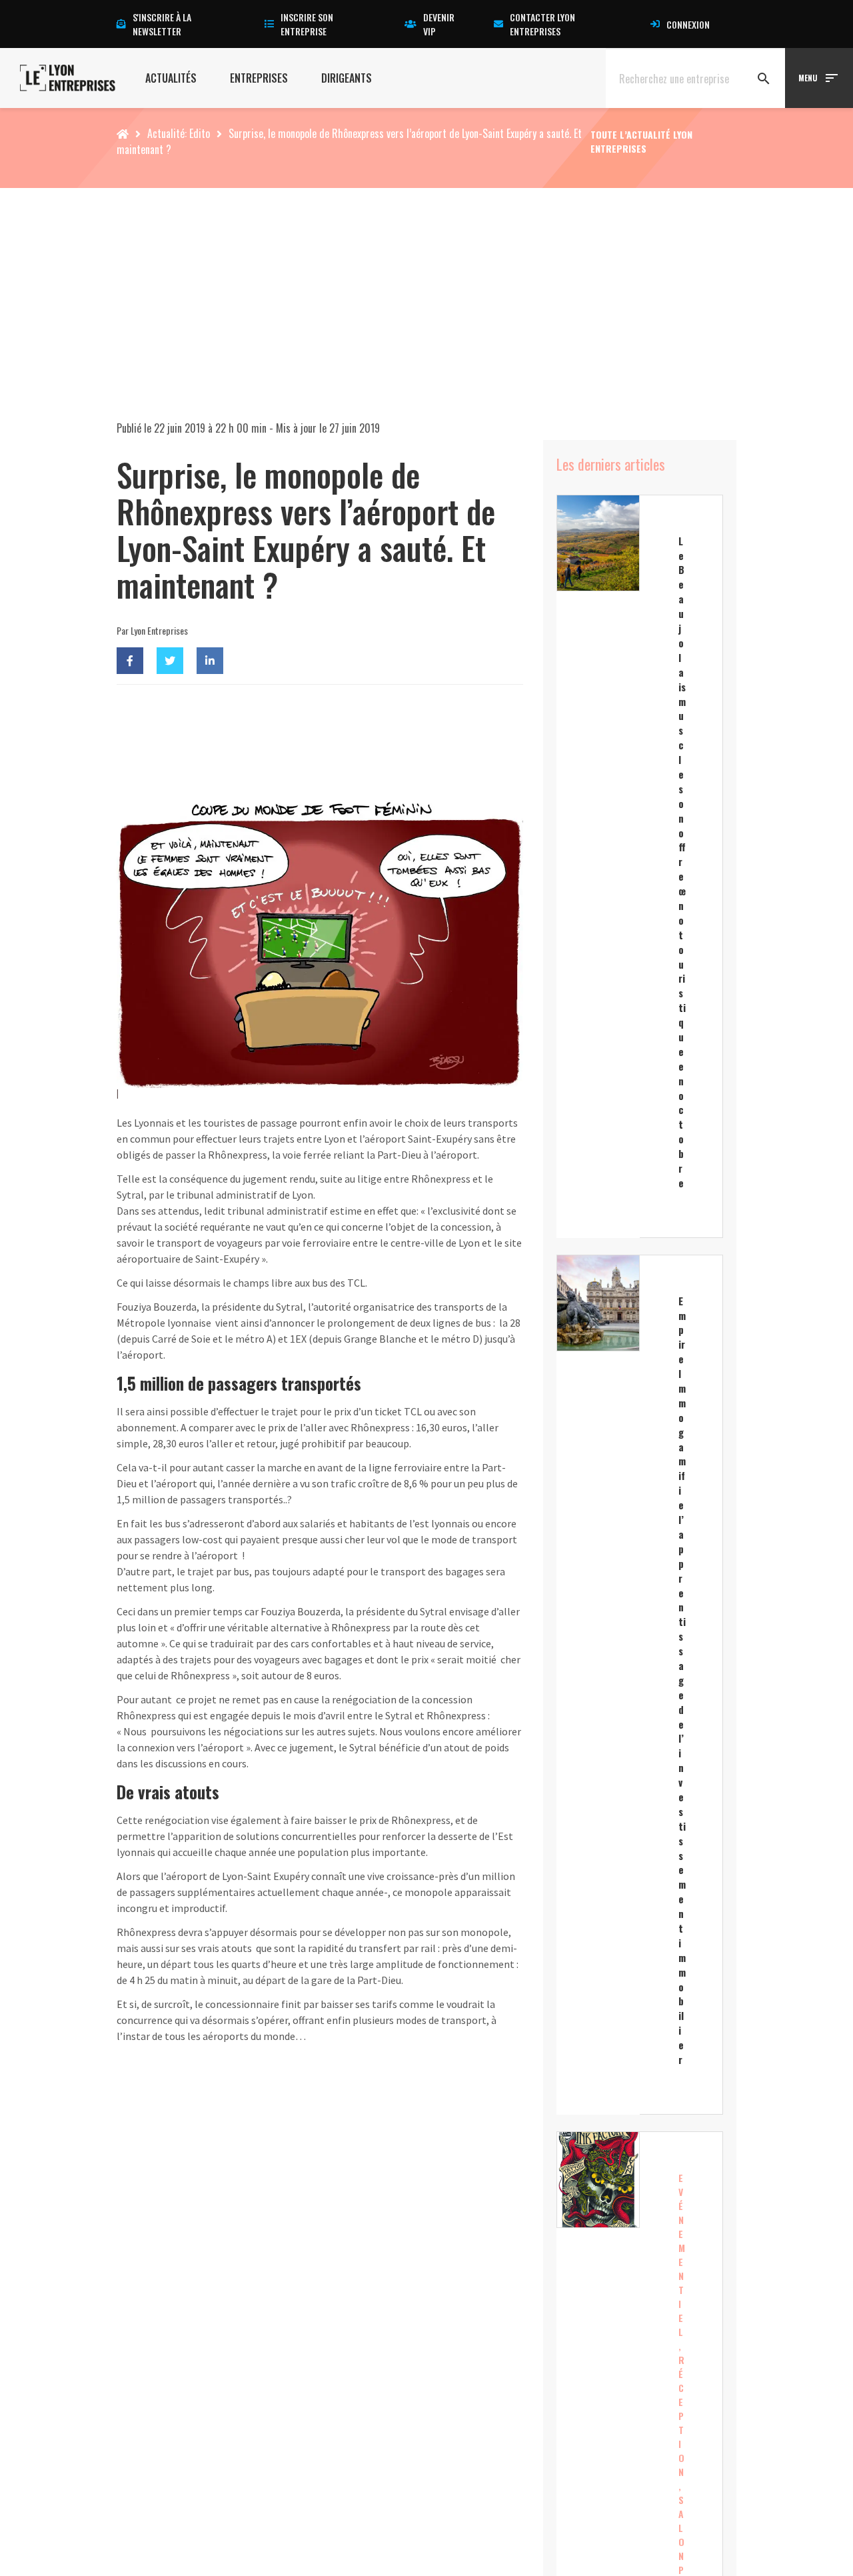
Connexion (688, 24)
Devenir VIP (439, 24)
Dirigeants (347, 78)
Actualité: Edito (179, 133)
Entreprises (259, 78)
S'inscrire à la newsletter (162, 24)
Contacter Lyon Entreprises (542, 24)
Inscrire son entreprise (307, 24)
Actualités (171, 78)
